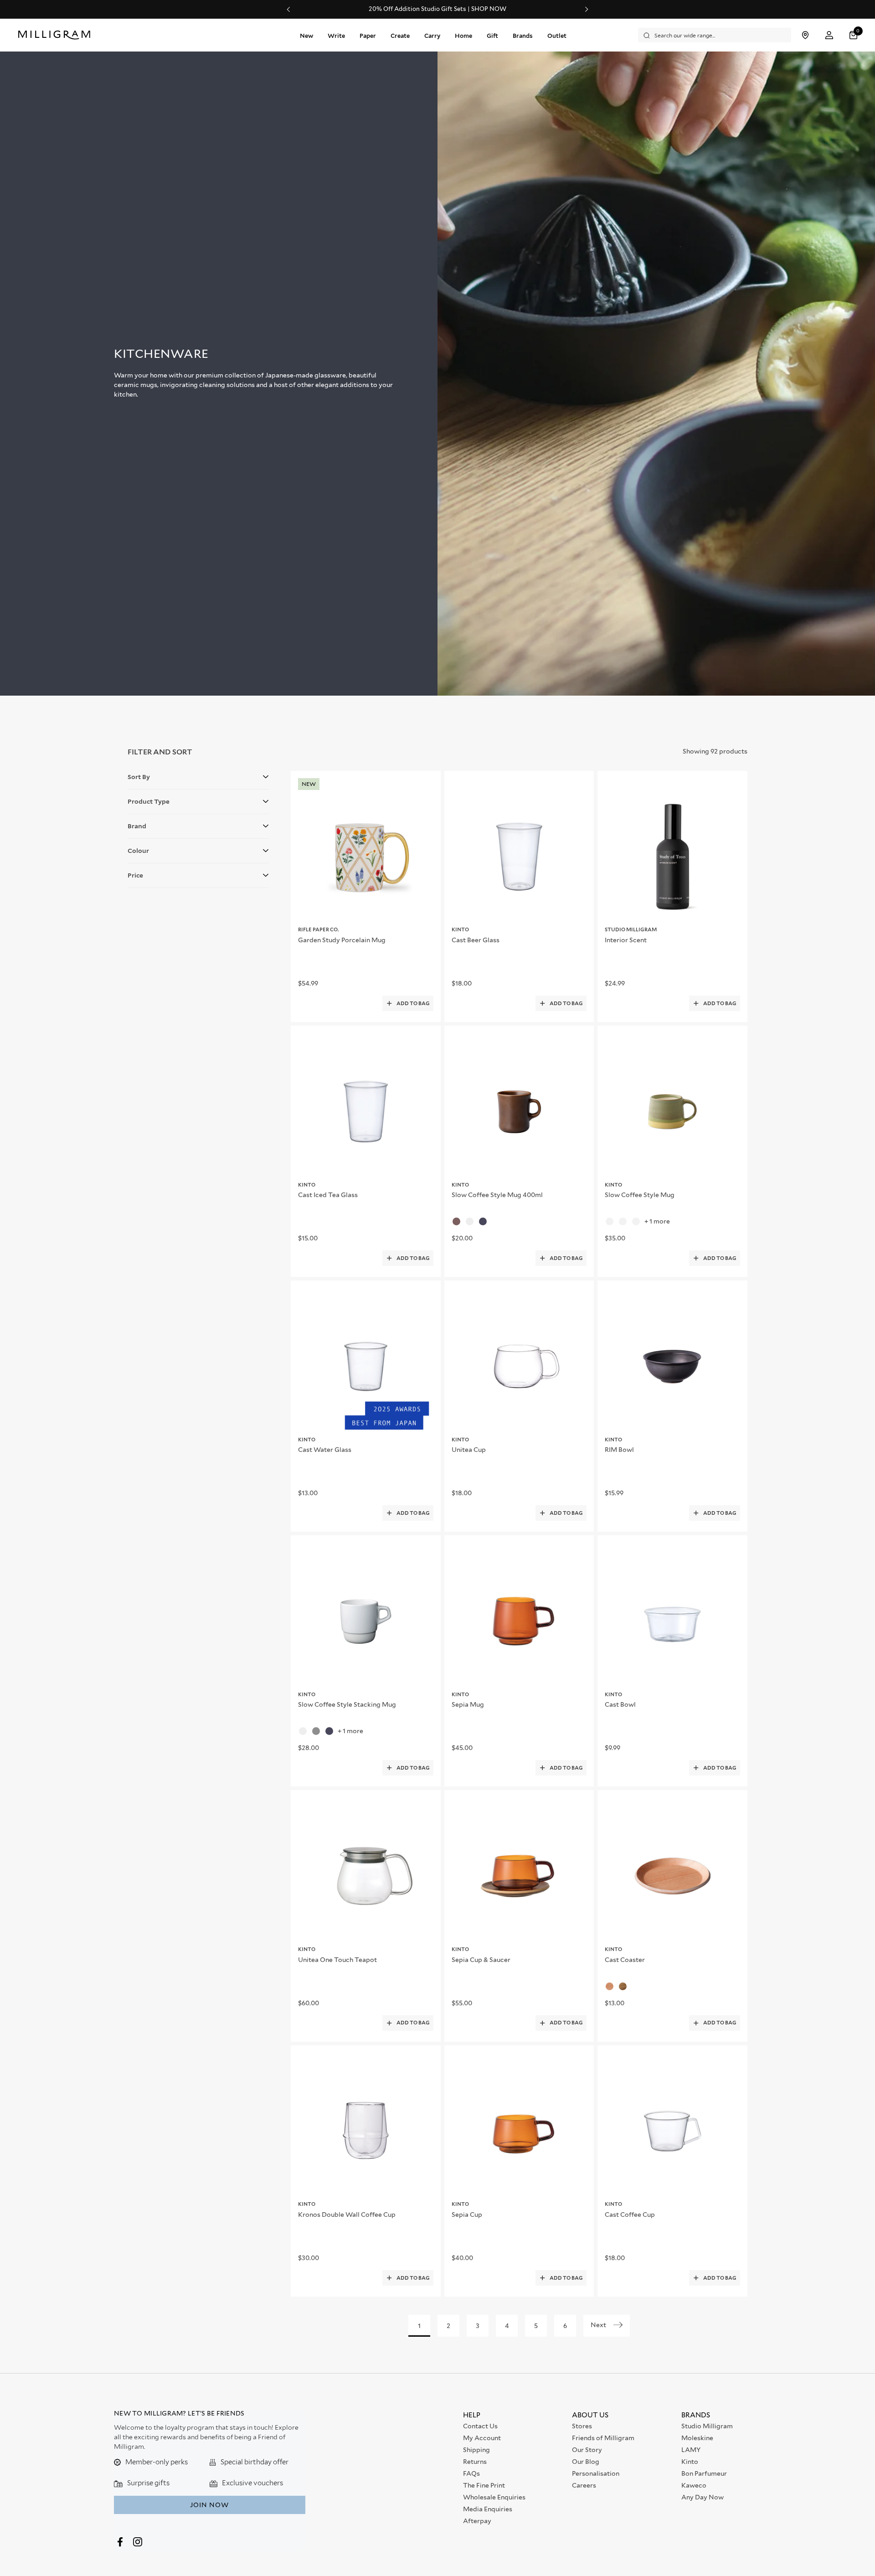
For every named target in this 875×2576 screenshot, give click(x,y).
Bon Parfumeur (704, 2473)
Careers (584, 2485)
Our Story (587, 2450)
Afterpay (477, 2521)
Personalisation (596, 2473)
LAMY (691, 2450)
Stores (582, 2426)
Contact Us (480, 2426)
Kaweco (694, 2485)
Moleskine (697, 2438)
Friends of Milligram (603, 2438)
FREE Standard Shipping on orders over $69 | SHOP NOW (438, 9)
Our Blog (586, 2462)
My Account (482, 2438)
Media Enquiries (488, 2509)
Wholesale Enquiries (494, 2497)
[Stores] (805, 35)
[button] (854, 35)
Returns (475, 2462)
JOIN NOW (209, 2505)
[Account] (829, 35)
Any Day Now (703, 2497)
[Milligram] (56, 35)
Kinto (690, 2462)
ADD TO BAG (413, 1003)
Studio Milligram (707, 2426)
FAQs (471, 2473)
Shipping (476, 2450)
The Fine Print (484, 2485)
